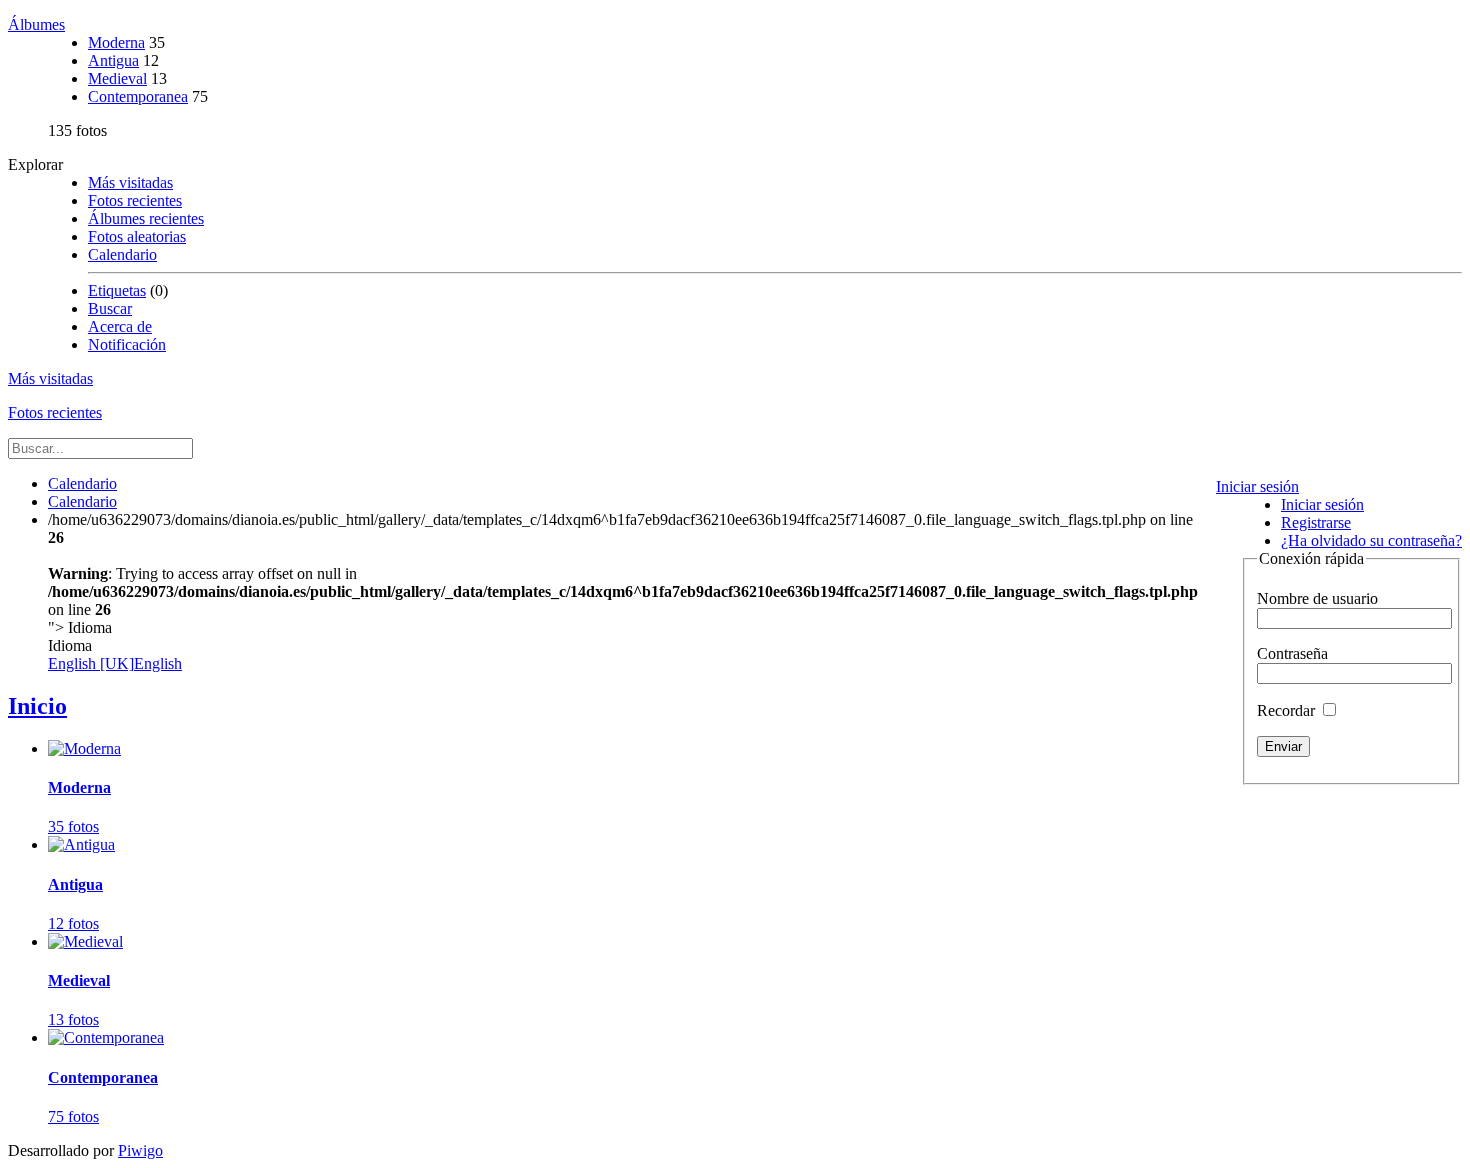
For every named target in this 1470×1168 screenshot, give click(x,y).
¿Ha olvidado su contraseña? (1371, 540)
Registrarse (1316, 522)
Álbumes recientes (146, 218)
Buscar (110, 308)
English (115, 663)
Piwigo (140, 1150)
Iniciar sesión (1257, 486)
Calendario (122, 254)
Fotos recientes (135, 200)
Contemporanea (138, 96)
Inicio (37, 706)
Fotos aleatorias (137, 236)
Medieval (117, 78)
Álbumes (36, 24)
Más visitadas (130, 182)
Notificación (127, 344)
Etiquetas (117, 290)
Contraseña (1292, 653)
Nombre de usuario (1317, 598)
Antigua (113, 60)
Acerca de (120, 326)
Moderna (116, 42)
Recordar (1288, 710)
